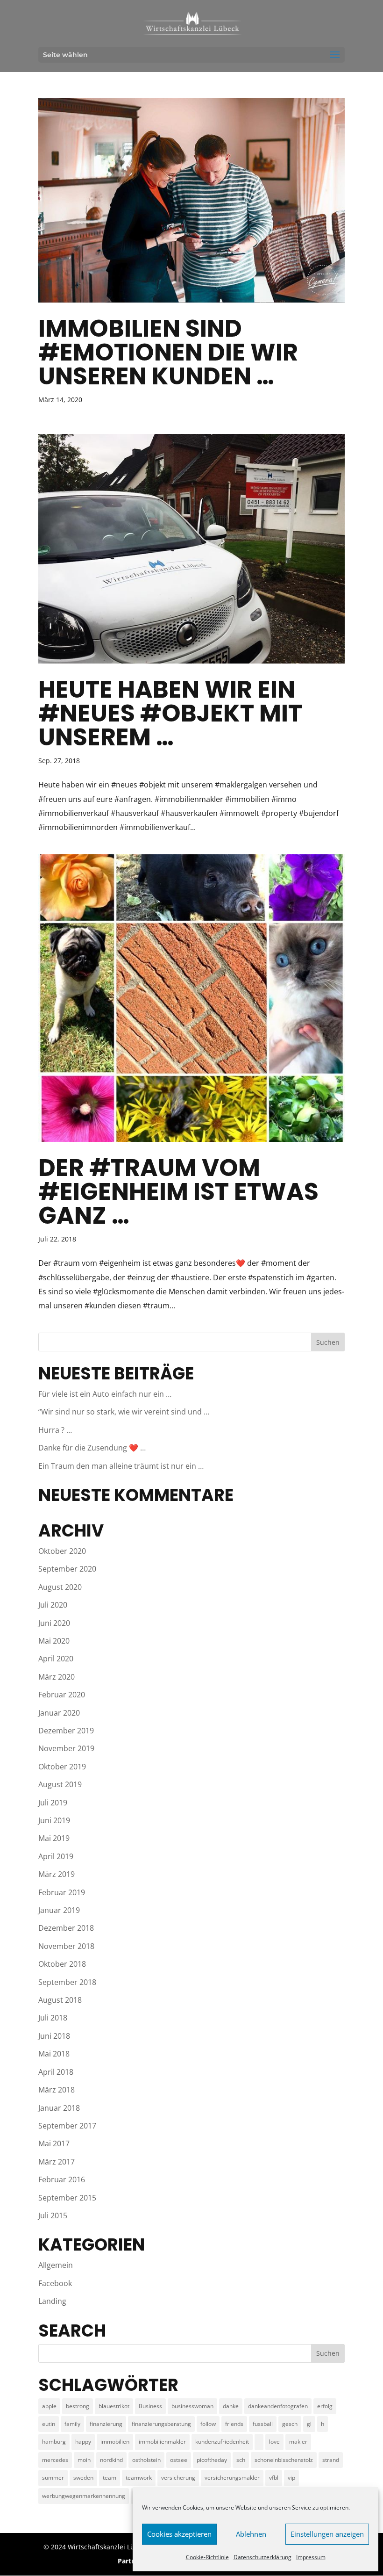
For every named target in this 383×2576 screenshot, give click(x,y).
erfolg (325, 2406)
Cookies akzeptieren (179, 2534)
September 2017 (67, 2126)
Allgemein (56, 2265)
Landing (52, 2301)
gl (309, 2424)
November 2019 (66, 1748)
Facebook (55, 2283)
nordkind (111, 2460)
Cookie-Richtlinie (207, 2557)
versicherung (178, 2478)
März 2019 (57, 1874)
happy (83, 2442)
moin (84, 2460)
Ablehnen (251, 2534)
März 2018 (57, 2090)
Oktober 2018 (62, 1964)
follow (208, 2424)
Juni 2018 (54, 2036)
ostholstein (146, 2460)
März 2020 (57, 1677)
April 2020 (56, 1659)
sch (241, 2460)
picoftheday (212, 2460)
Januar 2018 (59, 2108)
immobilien (115, 2442)
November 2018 (66, 1946)
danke (231, 2406)
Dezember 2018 (66, 1928)
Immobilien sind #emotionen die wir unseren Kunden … (168, 352)
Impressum (311, 2557)
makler (298, 2442)
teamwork (139, 2478)
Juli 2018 (53, 2018)
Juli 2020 (53, 1605)
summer (53, 2478)
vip (291, 2478)
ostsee (179, 2460)
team (110, 2478)
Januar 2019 (59, 1910)
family (72, 2424)
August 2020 (60, 1587)
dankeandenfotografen (278, 2406)
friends (234, 2424)
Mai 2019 (54, 1838)
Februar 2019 (62, 1892)
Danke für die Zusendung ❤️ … (92, 1448)
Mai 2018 (54, 2054)
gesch (290, 2424)
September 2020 (67, 1569)
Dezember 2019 (66, 1731)
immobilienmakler (162, 2442)
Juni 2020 (54, 1623)
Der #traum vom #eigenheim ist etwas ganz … (178, 1191)
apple (49, 2406)
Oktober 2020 (62, 1551)
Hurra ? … (55, 1430)
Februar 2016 (62, 2179)
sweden (83, 2478)
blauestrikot (114, 2406)
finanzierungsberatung (161, 2424)
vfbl (274, 2478)
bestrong (78, 2406)
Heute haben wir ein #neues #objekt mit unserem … (170, 713)
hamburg (54, 2442)
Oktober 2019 (62, 1767)
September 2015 (67, 2198)
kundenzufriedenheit (222, 2442)
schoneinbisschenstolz (284, 2460)
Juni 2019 (54, 1820)
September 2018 (67, 1982)
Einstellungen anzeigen (327, 2534)
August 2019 (60, 1784)
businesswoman (192, 2406)
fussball (263, 2424)
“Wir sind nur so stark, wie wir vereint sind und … (124, 1412)
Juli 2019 (53, 1803)
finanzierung (106, 2424)
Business (150, 2406)
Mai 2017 (54, 2143)
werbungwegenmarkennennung (84, 2496)
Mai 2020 (54, 1641)
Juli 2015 (53, 2215)
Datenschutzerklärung (262, 2557)
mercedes (55, 2460)
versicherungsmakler (232, 2478)
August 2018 (60, 2000)
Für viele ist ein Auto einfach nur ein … (105, 1394)
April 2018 (56, 2072)
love (274, 2442)
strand (331, 2460)
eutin (49, 2424)
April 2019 (56, 1856)
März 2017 (57, 2162)
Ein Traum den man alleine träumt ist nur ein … (121, 1466)
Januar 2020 (59, 1713)
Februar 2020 (62, 1695)
